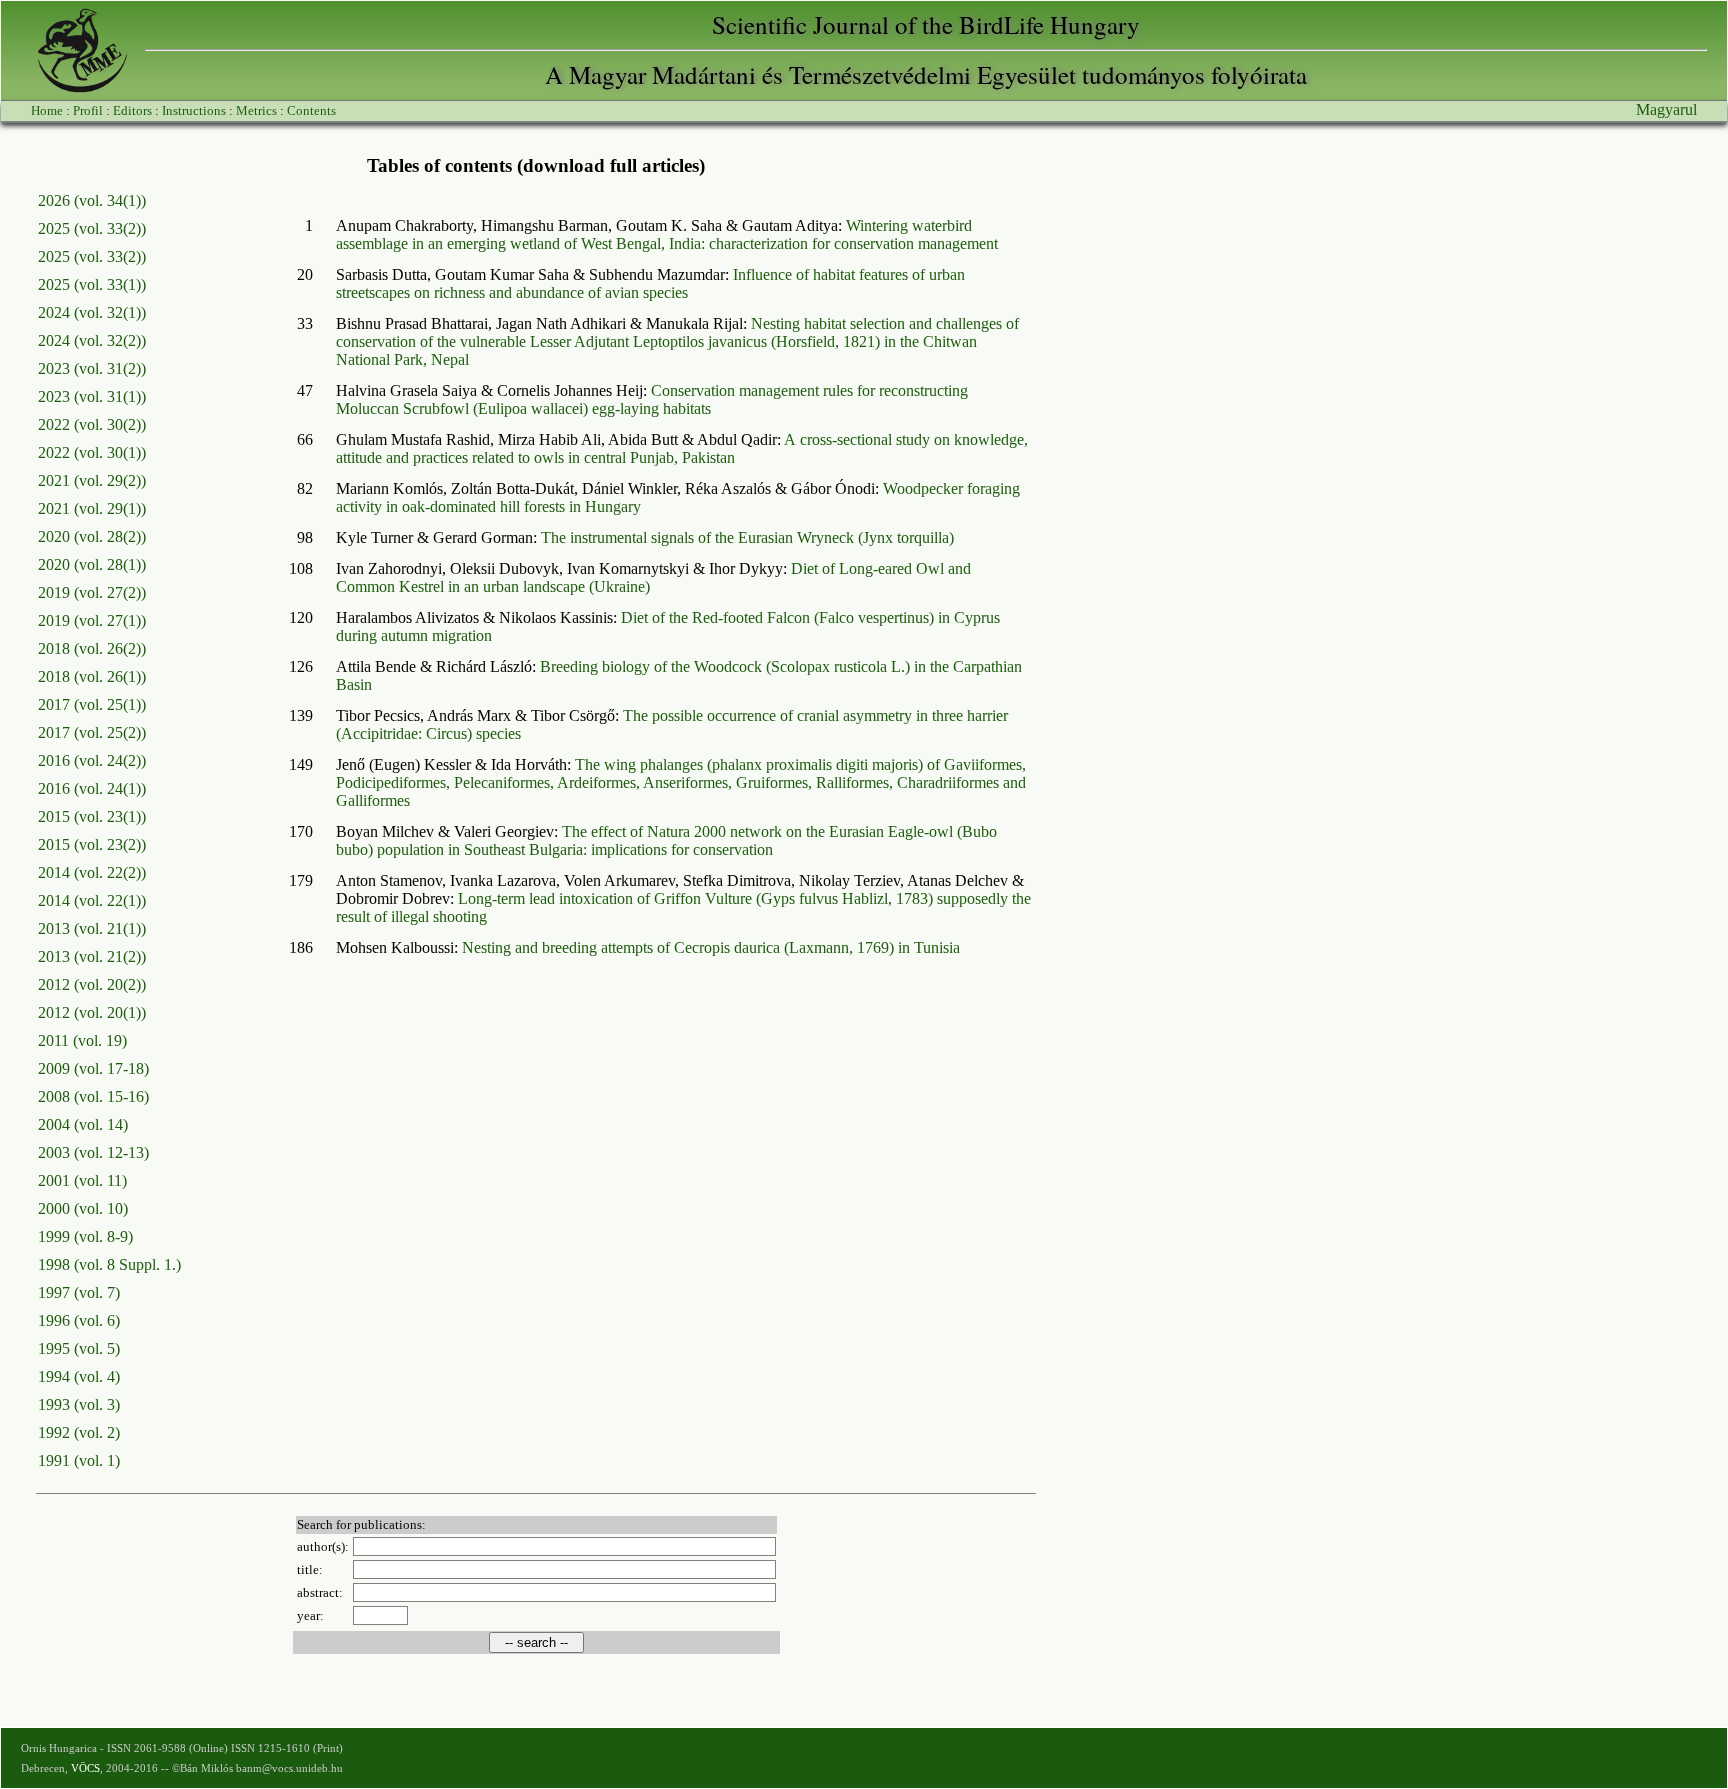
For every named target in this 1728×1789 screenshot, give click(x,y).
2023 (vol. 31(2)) (92, 368)
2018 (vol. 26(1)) (92, 676)
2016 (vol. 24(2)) (92, 760)
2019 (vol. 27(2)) (92, 592)
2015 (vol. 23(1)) (92, 816)
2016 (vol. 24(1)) (92, 788)
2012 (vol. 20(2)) (92, 984)
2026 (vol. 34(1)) (92, 200)
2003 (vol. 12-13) (93, 1152)
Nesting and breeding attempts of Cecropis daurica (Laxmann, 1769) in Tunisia (711, 947)
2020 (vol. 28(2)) (92, 536)
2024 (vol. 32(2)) (92, 340)
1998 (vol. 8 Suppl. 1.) (109, 1264)
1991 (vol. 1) (79, 1460)
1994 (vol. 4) (79, 1376)
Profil (88, 110)
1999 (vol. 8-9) (85, 1236)
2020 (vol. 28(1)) (92, 564)
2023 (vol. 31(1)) (92, 396)
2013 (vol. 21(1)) (92, 928)
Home (47, 110)
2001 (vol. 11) (82, 1180)
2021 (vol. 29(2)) (92, 480)
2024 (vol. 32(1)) (92, 312)
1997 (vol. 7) (79, 1292)
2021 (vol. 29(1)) (92, 508)
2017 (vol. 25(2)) (92, 732)
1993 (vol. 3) (79, 1404)
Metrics (256, 110)
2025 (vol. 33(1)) (92, 284)
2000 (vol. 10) (83, 1208)
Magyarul (1666, 109)
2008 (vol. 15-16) (93, 1096)
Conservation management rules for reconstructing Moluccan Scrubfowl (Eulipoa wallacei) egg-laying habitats (652, 399)
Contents (311, 110)
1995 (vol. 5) (79, 1348)
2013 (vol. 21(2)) (92, 956)
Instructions (194, 110)
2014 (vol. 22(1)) (92, 900)
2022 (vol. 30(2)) (92, 424)
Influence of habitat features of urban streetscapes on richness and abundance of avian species (650, 283)
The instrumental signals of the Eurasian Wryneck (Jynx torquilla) (747, 537)
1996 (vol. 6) (79, 1320)
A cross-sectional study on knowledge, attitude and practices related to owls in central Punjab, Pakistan (682, 448)
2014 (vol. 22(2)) (92, 872)
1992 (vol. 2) (79, 1432)
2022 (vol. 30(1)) (92, 452)
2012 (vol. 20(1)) (92, 1012)
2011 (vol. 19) (82, 1040)
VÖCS (85, 1768)
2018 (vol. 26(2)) (92, 648)
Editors (132, 110)
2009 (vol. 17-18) (93, 1068)
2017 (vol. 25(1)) (92, 704)
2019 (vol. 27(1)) (92, 620)
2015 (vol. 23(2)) (92, 844)
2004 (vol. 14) (83, 1124)
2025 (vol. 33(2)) (92, 228)
